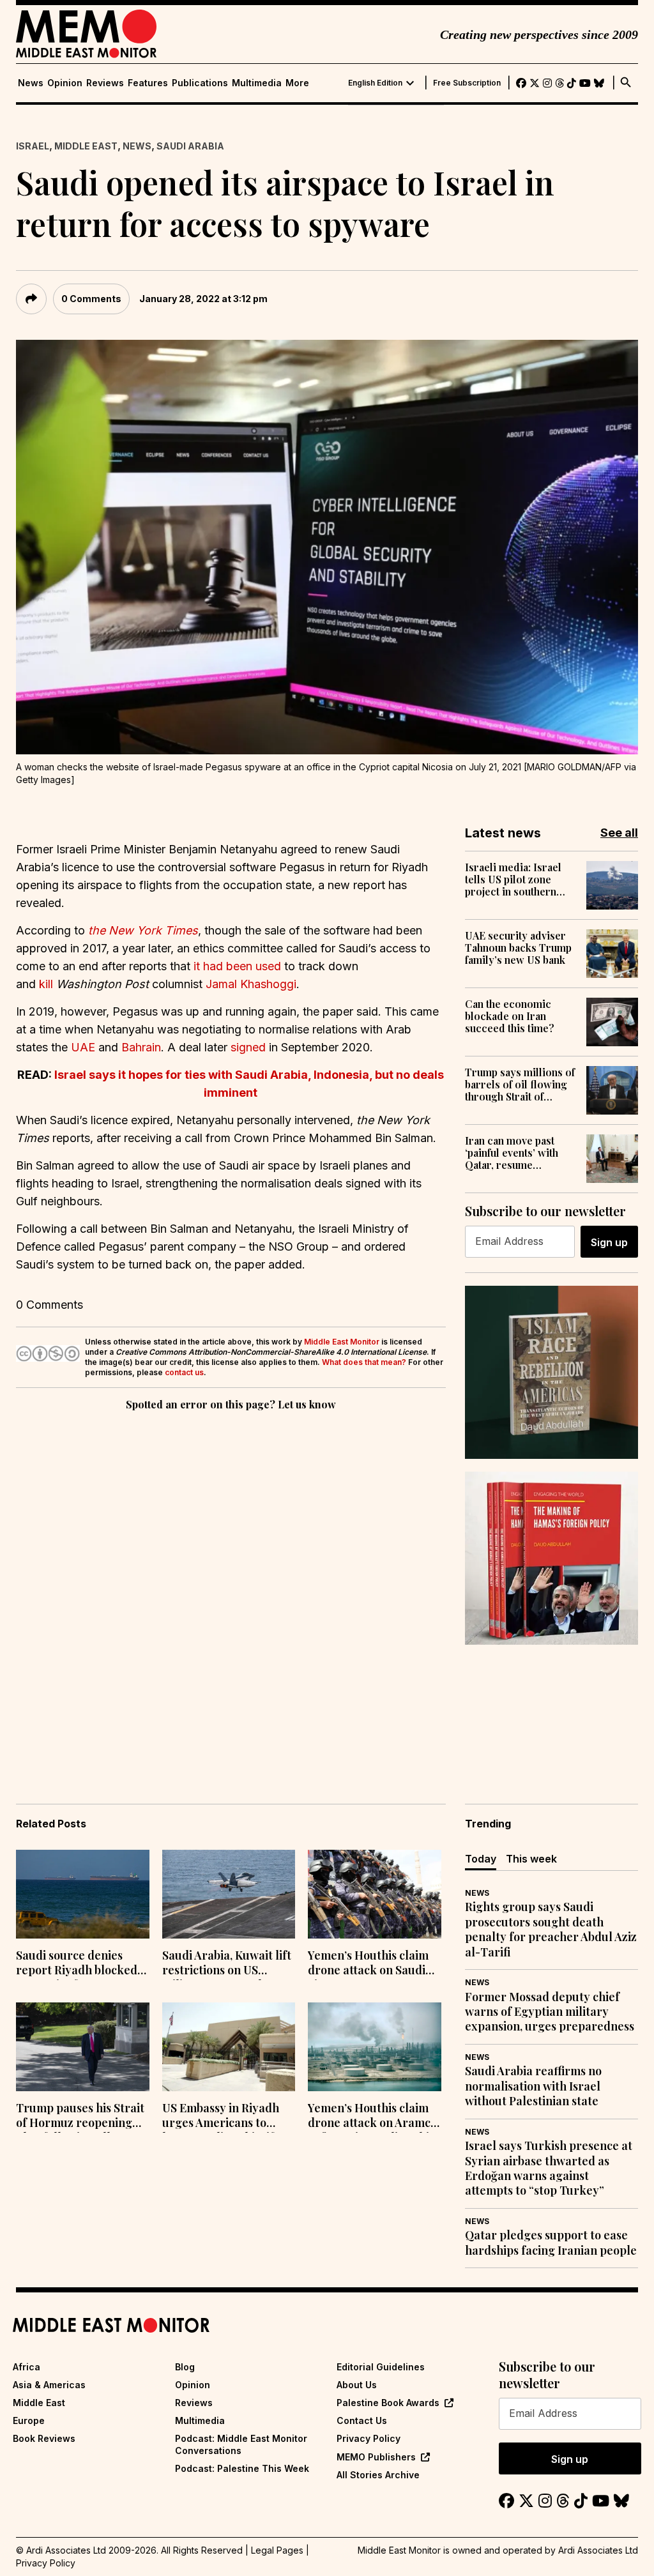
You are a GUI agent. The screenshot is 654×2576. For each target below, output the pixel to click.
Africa (27, 2367)
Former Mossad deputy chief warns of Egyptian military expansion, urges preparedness (550, 2012)
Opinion (65, 83)
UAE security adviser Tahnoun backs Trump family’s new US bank (518, 948)
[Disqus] (231, 1589)
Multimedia (257, 83)
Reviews (105, 83)
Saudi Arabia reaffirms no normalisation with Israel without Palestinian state (533, 2086)
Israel (33, 146)
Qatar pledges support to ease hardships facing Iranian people (551, 2243)
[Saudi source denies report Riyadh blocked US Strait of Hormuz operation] (83, 1894)
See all (619, 833)
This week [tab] (531, 1859)
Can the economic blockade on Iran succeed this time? (510, 1016)
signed (250, 1047)
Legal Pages (277, 2550)
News (31, 83)
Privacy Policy (369, 2438)
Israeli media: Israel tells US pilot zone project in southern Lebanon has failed (513, 880)
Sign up (609, 1242)
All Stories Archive (378, 2475)
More (297, 83)
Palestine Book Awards (388, 2403)
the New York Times (143, 930)
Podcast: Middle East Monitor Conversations (241, 2444)
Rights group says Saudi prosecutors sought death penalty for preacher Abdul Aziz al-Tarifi (551, 1929)
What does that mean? (364, 1362)
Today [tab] (481, 1859)
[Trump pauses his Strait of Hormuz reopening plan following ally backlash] (83, 2047)
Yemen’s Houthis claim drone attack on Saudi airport (368, 1964)
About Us (357, 2385)
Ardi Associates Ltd (598, 2550)
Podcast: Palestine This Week (242, 2468)
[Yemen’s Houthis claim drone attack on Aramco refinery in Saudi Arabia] (375, 2047)
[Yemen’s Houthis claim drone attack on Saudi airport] (375, 1894)
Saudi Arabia (190, 146)
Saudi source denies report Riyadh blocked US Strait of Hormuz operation (77, 1964)
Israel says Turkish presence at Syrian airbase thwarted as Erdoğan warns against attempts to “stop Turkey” (549, 2168)
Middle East (86, 146)
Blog (185, 2367)
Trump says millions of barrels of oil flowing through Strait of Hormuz (520, 1085)
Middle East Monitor (342, 1342)
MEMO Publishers (376, 2457)
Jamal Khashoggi (251, 984)
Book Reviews (44, 2438)
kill (48, 984)
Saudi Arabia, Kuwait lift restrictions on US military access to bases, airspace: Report (227, 1964)
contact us (184, 1372)
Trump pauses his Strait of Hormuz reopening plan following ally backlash (80, 2117)
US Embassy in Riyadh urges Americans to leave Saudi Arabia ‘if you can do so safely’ (221, 2117)
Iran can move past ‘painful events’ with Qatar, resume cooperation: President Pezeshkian (521, 1153)
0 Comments (91, 299)
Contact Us (362, 2420)
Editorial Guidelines (381, 2367)
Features (148, 83)
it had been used (239, 966)
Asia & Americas (49, 2385)
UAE (85, 1047)
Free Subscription (467, 83)
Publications (200, 83)
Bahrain (141, 1047)
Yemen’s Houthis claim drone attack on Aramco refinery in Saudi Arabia (372, 2117)
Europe (29, 2420)
